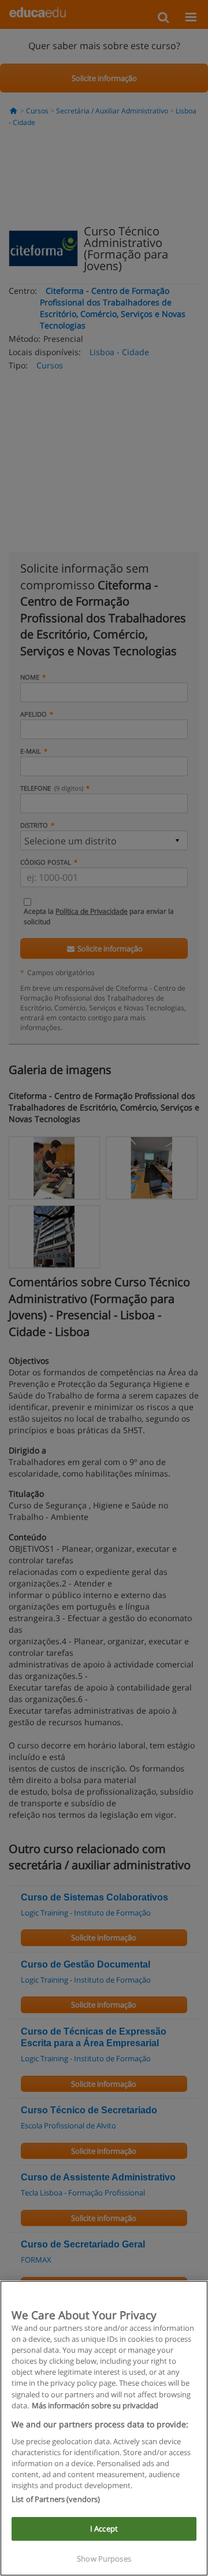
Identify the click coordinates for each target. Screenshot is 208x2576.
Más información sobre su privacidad (95, 2405)
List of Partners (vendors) (56, 2499)
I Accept (104, 2529)
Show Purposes (104, 2559)
